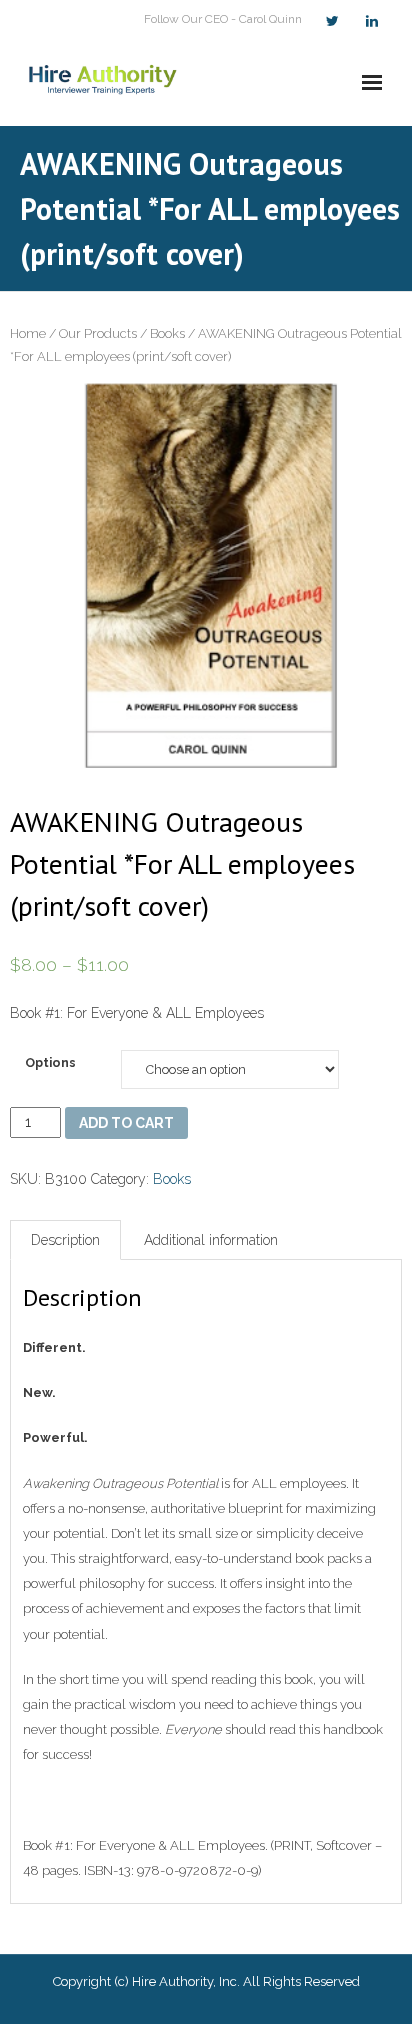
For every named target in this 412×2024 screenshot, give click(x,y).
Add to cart (126, 1123)
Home (28, 333)
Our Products (98, 333)
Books (167, 333)
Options (50, 1062)
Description (65, 1240)
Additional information (211, 1240)
